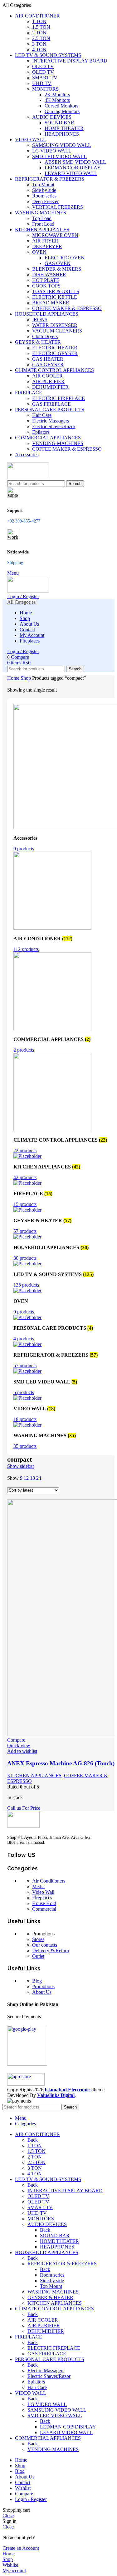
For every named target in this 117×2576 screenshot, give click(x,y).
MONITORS (45, 89)
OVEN (39, 252)
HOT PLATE (46, 280)
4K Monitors (57, 100)
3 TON (39, 44)
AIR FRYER (45, 241)
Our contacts (45, 1945)
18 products (25, 1419)
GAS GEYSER (48, 365)
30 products (25, 1258)
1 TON (39, 21)
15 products (25, 1204)
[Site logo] (28, 477)
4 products (24, 1339)
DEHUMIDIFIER (50, 387)
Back (33, 2140)
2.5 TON (41, 38)
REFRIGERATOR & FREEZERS (62, 2264)
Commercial (44, 1909)
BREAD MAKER (51, 303)
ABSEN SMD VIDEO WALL (75, 162)
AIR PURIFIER (48, 381)
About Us (42, 1992)
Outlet (38, 1956)
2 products (24, 1050)
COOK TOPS (46, 286)
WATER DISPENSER (55, 325)
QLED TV (43, 72)
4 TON (39, 50)
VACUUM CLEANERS (57, 331)
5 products (24, 1392)
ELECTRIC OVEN (65, 258)
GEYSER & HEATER (50, 2297)
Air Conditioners (49, 1881)
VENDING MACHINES (58, 443)
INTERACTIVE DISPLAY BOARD (70, 61)
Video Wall (43, 1892)
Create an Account (21, 2548)
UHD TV (42, 83)
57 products (25, 1231)
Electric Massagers (51, 421)
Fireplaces (42, 1898)
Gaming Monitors (62, 111)
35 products (25, 1446)
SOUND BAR (59, 123)
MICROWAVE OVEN (55, 235)
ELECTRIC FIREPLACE (58, 398)
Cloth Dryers (45, 336)
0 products (24, 849)
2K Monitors (57, 95)
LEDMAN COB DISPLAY (73, 168)
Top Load (42, 218)
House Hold (44, 1903)
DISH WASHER (49, 275)
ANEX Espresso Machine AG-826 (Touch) (61, 1763)
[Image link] (23, 1826)
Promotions (43, 1986)
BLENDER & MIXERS (57, 269)
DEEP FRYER (47, 246)
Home (14, 678)
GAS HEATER (48, 359)
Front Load (43, 224)
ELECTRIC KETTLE (55, 297)
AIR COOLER (47, 376)
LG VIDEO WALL (52, 151)
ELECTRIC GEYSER (55, 353)
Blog (37, 1981)
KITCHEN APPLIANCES (34, 1776)
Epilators (41, 432)
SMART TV (45, 78)
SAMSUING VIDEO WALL (62, 145)
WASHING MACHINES (53, 2292)
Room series (44, 196)
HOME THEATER (64, 128)
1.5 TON (41, 27)
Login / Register (31, 2499)
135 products (26, 1285)
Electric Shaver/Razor (54, 426)
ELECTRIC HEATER (55, 348)
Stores (38, 1939)
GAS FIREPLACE (51, 404)
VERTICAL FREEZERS (58, 207)
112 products (26, 949)
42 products (25, 1177)
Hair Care (42, 415)
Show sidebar (21, 1466)
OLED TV (43, 66)
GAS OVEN (58, 263)
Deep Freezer (45, 201)
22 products (25, 1150)
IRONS (40, 320)
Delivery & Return (51, 1951)
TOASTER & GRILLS (56, 291)
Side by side (44, 190)
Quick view (19, 1746)
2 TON (39, 33)
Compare (24, 2494)
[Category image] (52, 928)
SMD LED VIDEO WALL (59, 156)
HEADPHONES (62, 134)
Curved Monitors (61, 106)
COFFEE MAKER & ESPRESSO (67, 308)
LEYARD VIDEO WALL (71, 173)
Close (8, 2516)
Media (38, 1886)
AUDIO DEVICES (52, 117)
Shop (26, 678)
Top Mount (43, 185)
